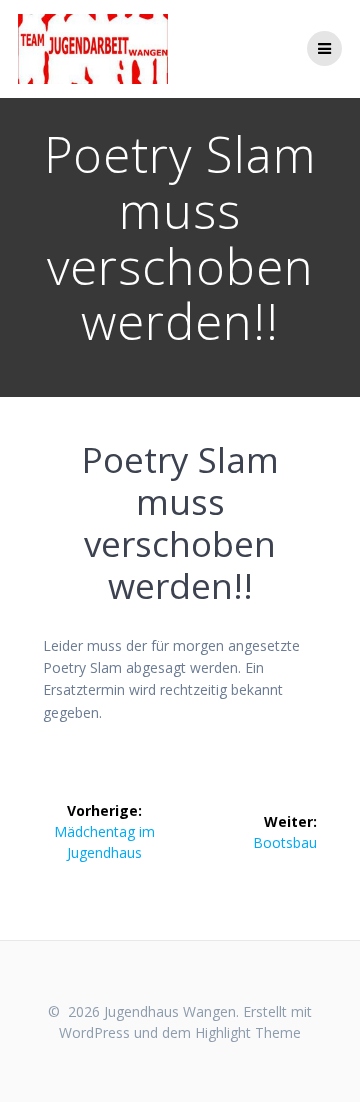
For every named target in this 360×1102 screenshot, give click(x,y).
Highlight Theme (248, 1032)
